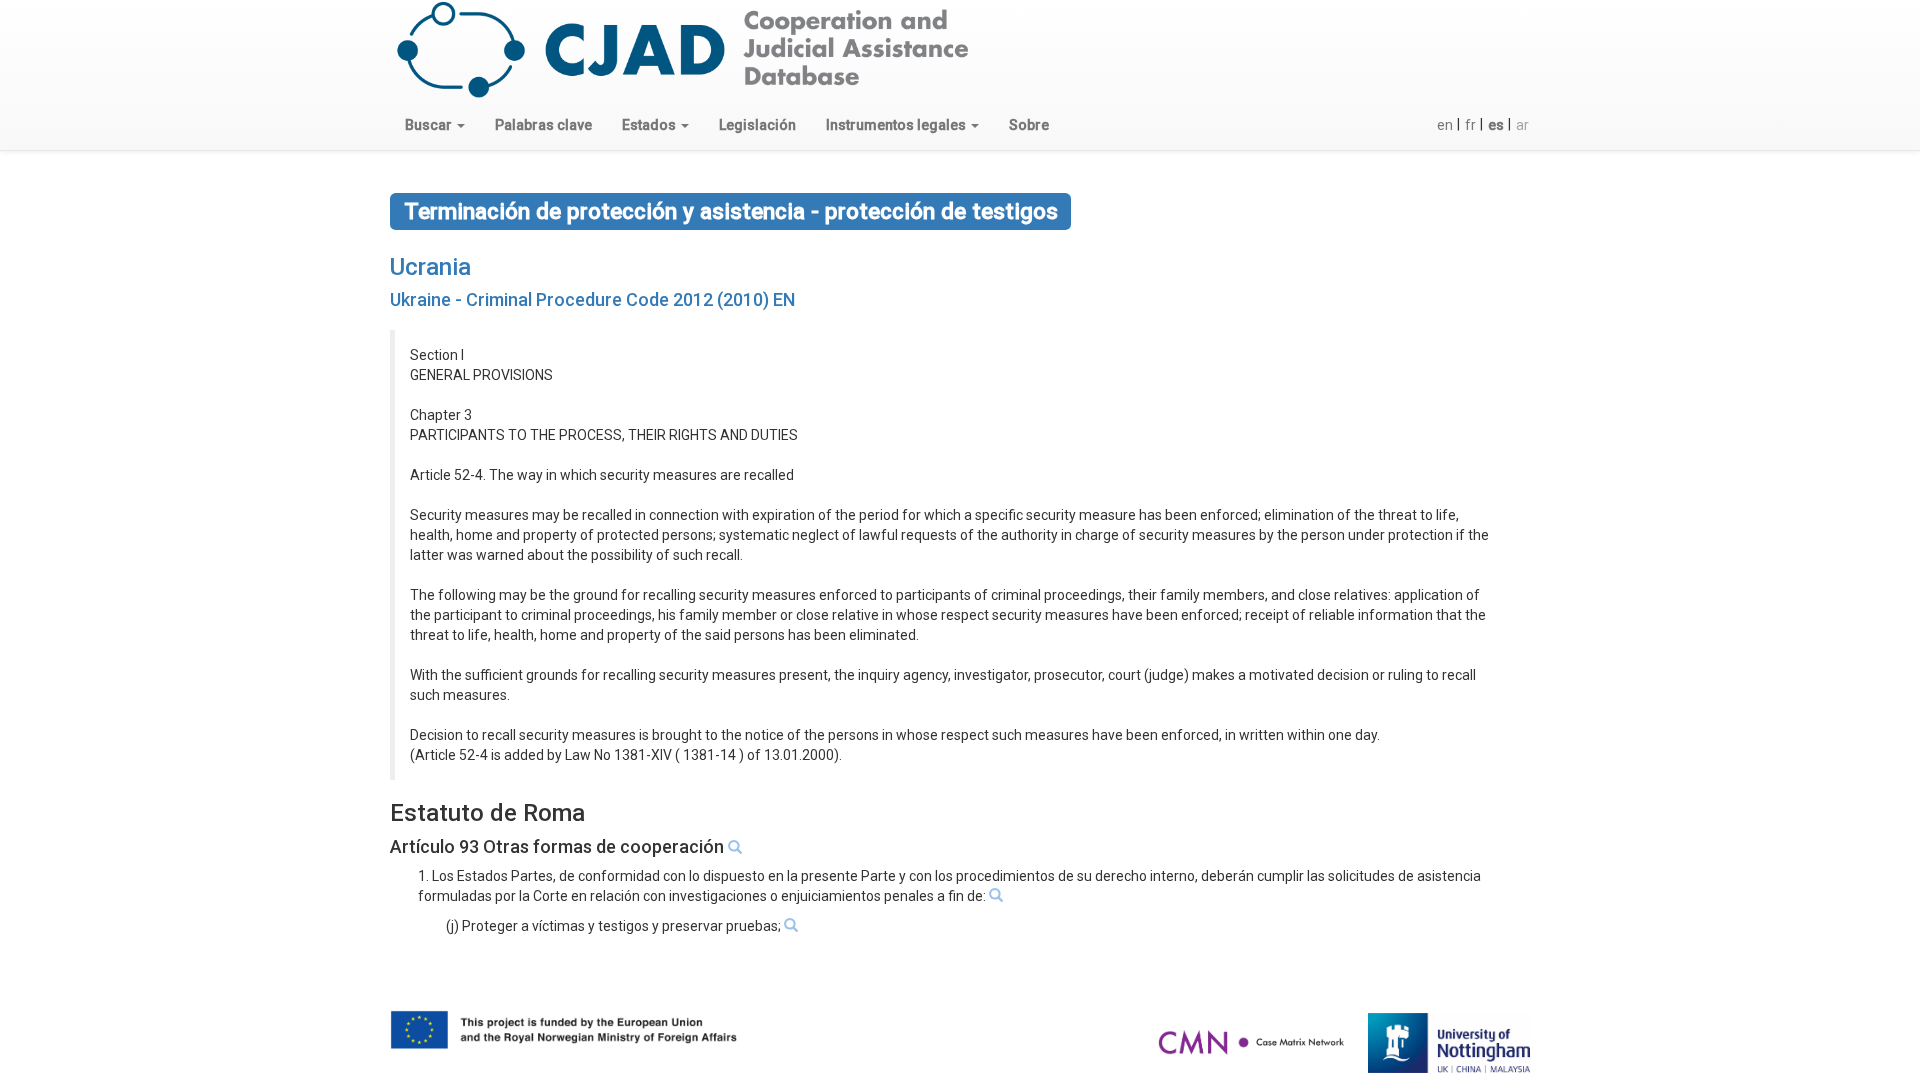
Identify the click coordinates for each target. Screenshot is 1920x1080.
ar (1522, 125)
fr (1470, 125)
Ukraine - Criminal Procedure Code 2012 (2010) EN (592, 299)
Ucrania (430, 267)
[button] (435, 125)
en (1445, 125)
